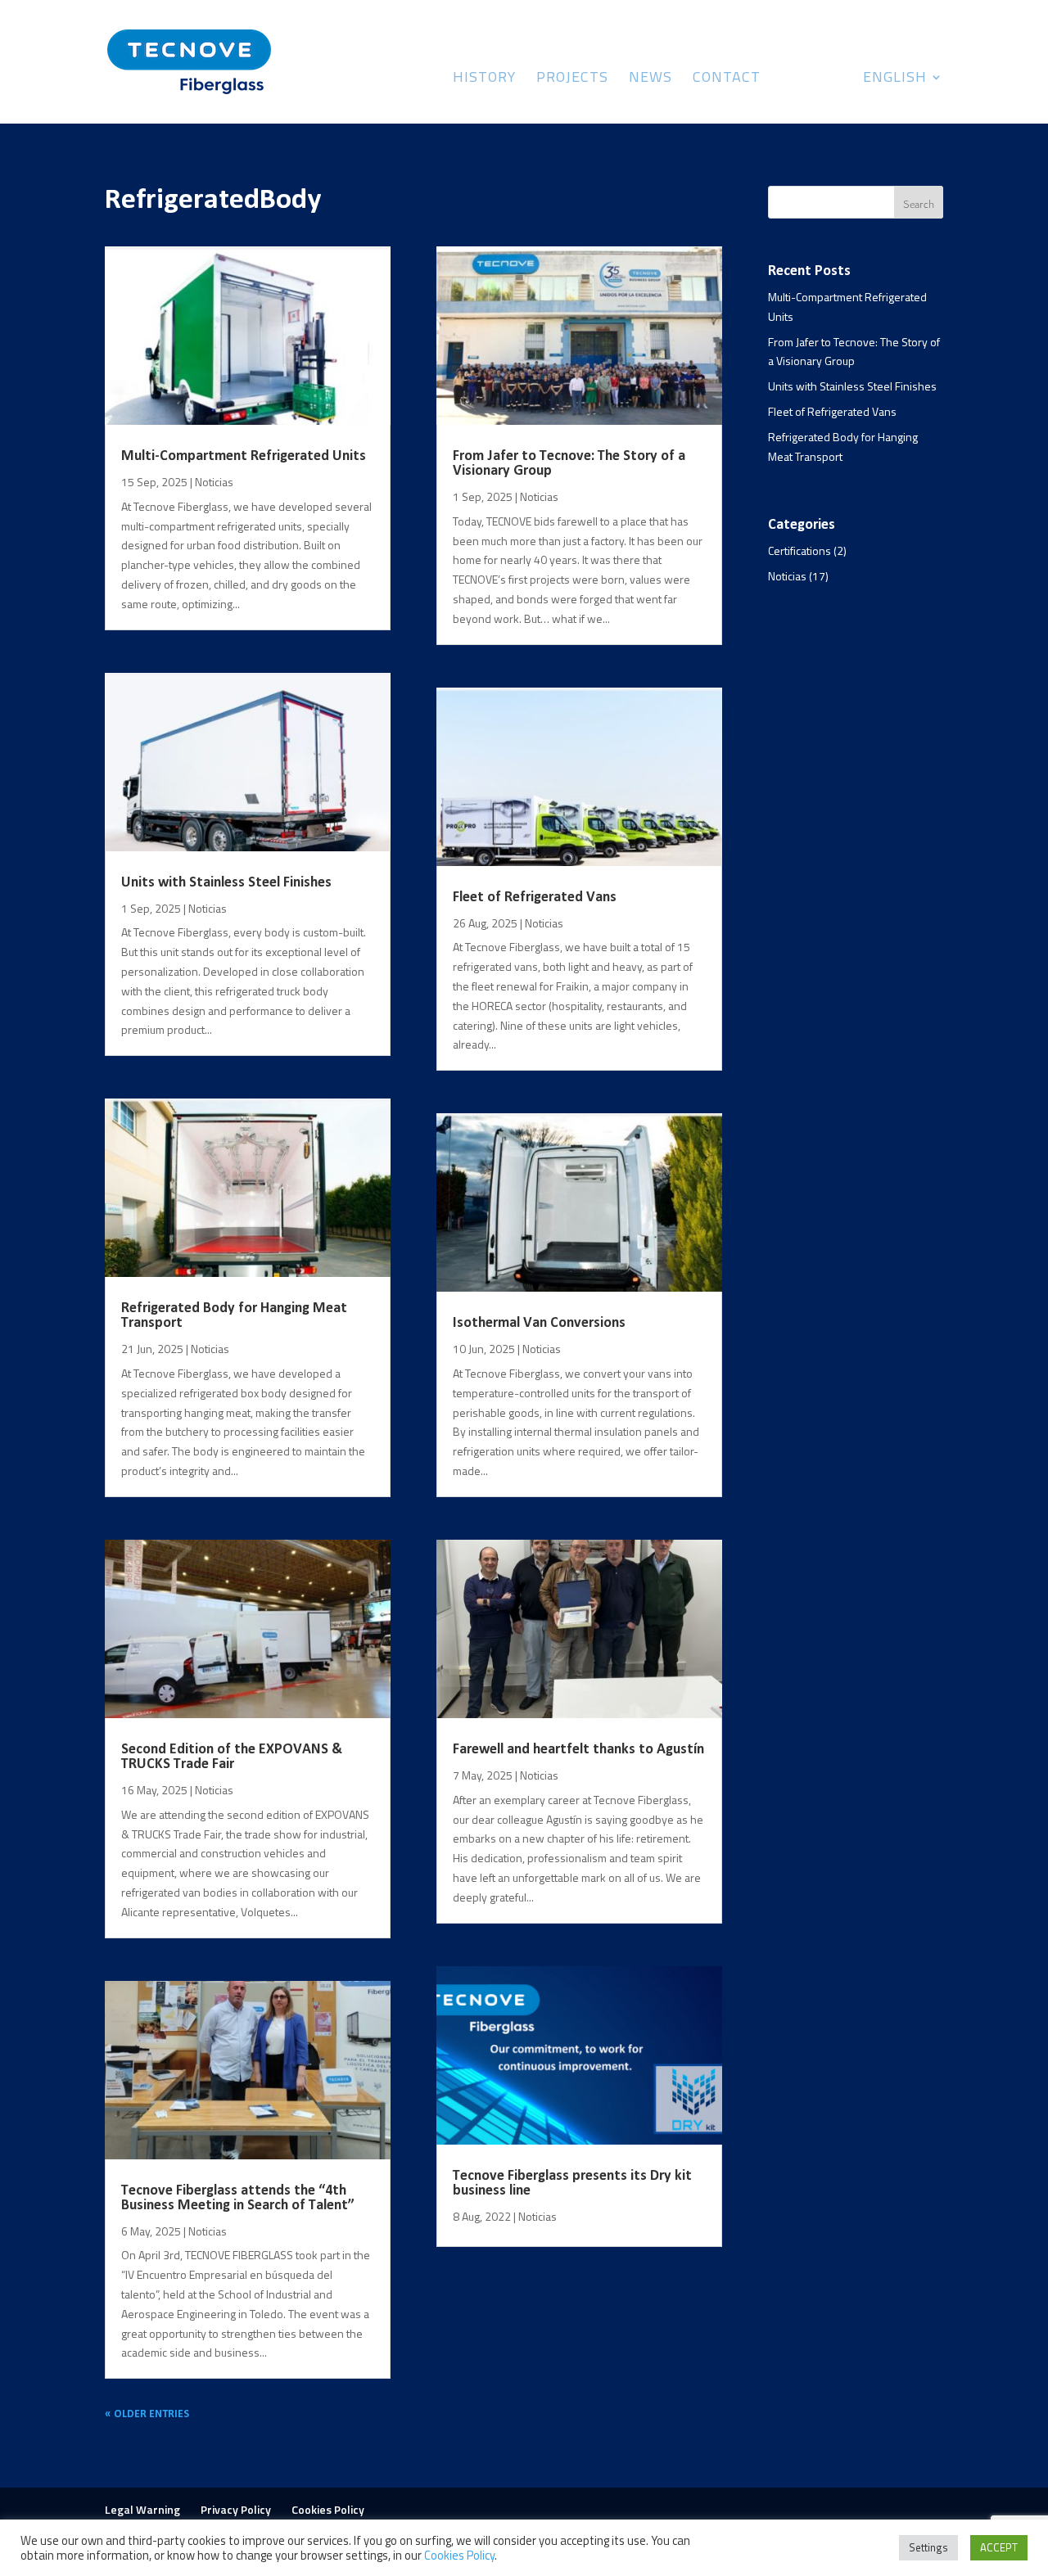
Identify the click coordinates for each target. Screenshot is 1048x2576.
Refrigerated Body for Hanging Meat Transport (234, 1316)
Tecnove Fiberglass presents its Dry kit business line (572, 2184)
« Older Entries (147, 2414)
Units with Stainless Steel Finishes (226, 883)
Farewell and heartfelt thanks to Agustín (578, 1750)
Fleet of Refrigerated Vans (535, 898)
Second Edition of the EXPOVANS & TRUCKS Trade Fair (232, 1757)
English (895, 79)
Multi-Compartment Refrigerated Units (244, 456)
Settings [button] (928, 2547)
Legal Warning (142, 2509)
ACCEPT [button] (999, 2547)
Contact (727, 79)
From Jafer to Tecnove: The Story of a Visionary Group (569, 464)
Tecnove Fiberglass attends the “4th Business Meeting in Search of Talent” (238, 2198)
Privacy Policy (236, 2509)
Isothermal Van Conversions (539, 1323)
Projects (572, 79)
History (484, 79)
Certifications (800, 550)
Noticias (214, 482)
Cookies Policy (328, 2509)
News (650, 79)
